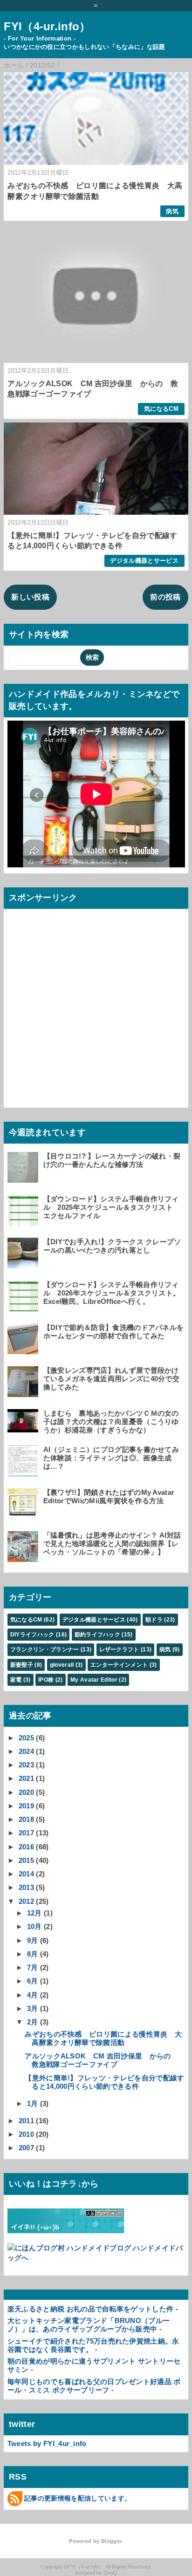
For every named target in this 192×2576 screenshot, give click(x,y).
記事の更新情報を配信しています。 (78, 2498)
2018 (26, 1819)
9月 (33, 1940)
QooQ (110, 2573)
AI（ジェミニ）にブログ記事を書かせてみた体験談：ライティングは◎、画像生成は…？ (111, 1458)
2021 (26, 1778)
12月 (34, 1913)
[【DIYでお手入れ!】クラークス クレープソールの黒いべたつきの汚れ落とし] (24, 1264)
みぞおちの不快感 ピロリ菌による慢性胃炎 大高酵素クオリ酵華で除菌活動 (103, 2038)
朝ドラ (154, 1620)
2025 (26, 1738)
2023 (26, 1765)
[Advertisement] (96, 1009)
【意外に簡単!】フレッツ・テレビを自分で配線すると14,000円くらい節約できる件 (104, 2082)
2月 (33, 2022)
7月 (33, 1967)
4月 (33, 1995)
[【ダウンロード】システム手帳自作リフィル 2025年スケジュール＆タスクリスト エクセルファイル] (24, 1221)
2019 (26, 1806)
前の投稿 (165, 597)
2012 (26, 1901)
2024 (26, 1751)
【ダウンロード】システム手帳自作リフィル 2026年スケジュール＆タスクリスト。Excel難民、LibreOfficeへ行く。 (112, 1293)
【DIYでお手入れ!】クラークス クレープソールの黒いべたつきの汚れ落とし (112, 1246)
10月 (34, 1926)
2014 (26, 1874)
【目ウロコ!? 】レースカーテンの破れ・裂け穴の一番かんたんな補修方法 (112, 1160)
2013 (26, 1887)
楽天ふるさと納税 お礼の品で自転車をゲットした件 (91, 2309)
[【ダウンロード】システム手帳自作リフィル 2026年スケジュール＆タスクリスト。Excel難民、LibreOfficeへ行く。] (24, 1307)
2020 (26, 1792)
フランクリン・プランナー (45, 1649)
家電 (16, 1680)
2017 (26, 1833)
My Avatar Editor (94, 1680)
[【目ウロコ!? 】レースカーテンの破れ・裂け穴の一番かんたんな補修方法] (24, 1178)
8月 (33, 1954)
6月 (33, 1981)
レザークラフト (119, 1649)
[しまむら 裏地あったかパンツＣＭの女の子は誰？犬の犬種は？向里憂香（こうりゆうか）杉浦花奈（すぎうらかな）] (24, 1428)
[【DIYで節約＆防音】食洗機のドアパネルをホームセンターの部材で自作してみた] (24, 1350)
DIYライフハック (32, 1635)
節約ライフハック (98, 1635)
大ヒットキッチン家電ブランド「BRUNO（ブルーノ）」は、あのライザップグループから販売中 (89, 2325)
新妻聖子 (22, 1665)
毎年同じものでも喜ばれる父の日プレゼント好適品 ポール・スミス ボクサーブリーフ (94, 2386)
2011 (26, 2121)
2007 (26, 2148)
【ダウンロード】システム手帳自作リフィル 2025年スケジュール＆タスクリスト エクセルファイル (112, 1207)
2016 (26, 1847)
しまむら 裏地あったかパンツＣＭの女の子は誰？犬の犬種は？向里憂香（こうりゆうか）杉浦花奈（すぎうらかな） (111, 1421)
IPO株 (46, 1680)
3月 (33, 2008)
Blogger (111, 2541)
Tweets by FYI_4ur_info (47, 2443)
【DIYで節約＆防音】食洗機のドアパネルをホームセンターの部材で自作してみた (114, 1332)
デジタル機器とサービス (144, 561)
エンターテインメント (119, 1665)
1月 (33, 2103)
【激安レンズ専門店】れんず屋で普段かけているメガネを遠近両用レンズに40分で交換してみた (111, 1379)
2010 (26, 2134)
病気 (172, 211)
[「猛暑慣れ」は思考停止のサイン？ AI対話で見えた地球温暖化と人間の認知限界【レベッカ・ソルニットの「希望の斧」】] (24, 1557)
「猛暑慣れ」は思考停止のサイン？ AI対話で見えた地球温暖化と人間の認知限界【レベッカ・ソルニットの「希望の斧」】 (112, 1544)
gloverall (62, 1665)
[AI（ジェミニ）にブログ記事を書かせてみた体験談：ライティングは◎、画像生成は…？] (24, 1472)
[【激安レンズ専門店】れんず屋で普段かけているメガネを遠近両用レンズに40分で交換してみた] (24, 1393)
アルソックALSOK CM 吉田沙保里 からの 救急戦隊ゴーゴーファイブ (101, 2060)
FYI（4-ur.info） (47, 26)
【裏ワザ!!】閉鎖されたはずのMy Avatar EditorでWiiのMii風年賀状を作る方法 (109, 1496)
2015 (26, 1860)
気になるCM (161, 409)
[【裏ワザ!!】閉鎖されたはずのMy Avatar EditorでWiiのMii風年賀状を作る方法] (24, 1515)
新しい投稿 (30, 597)
